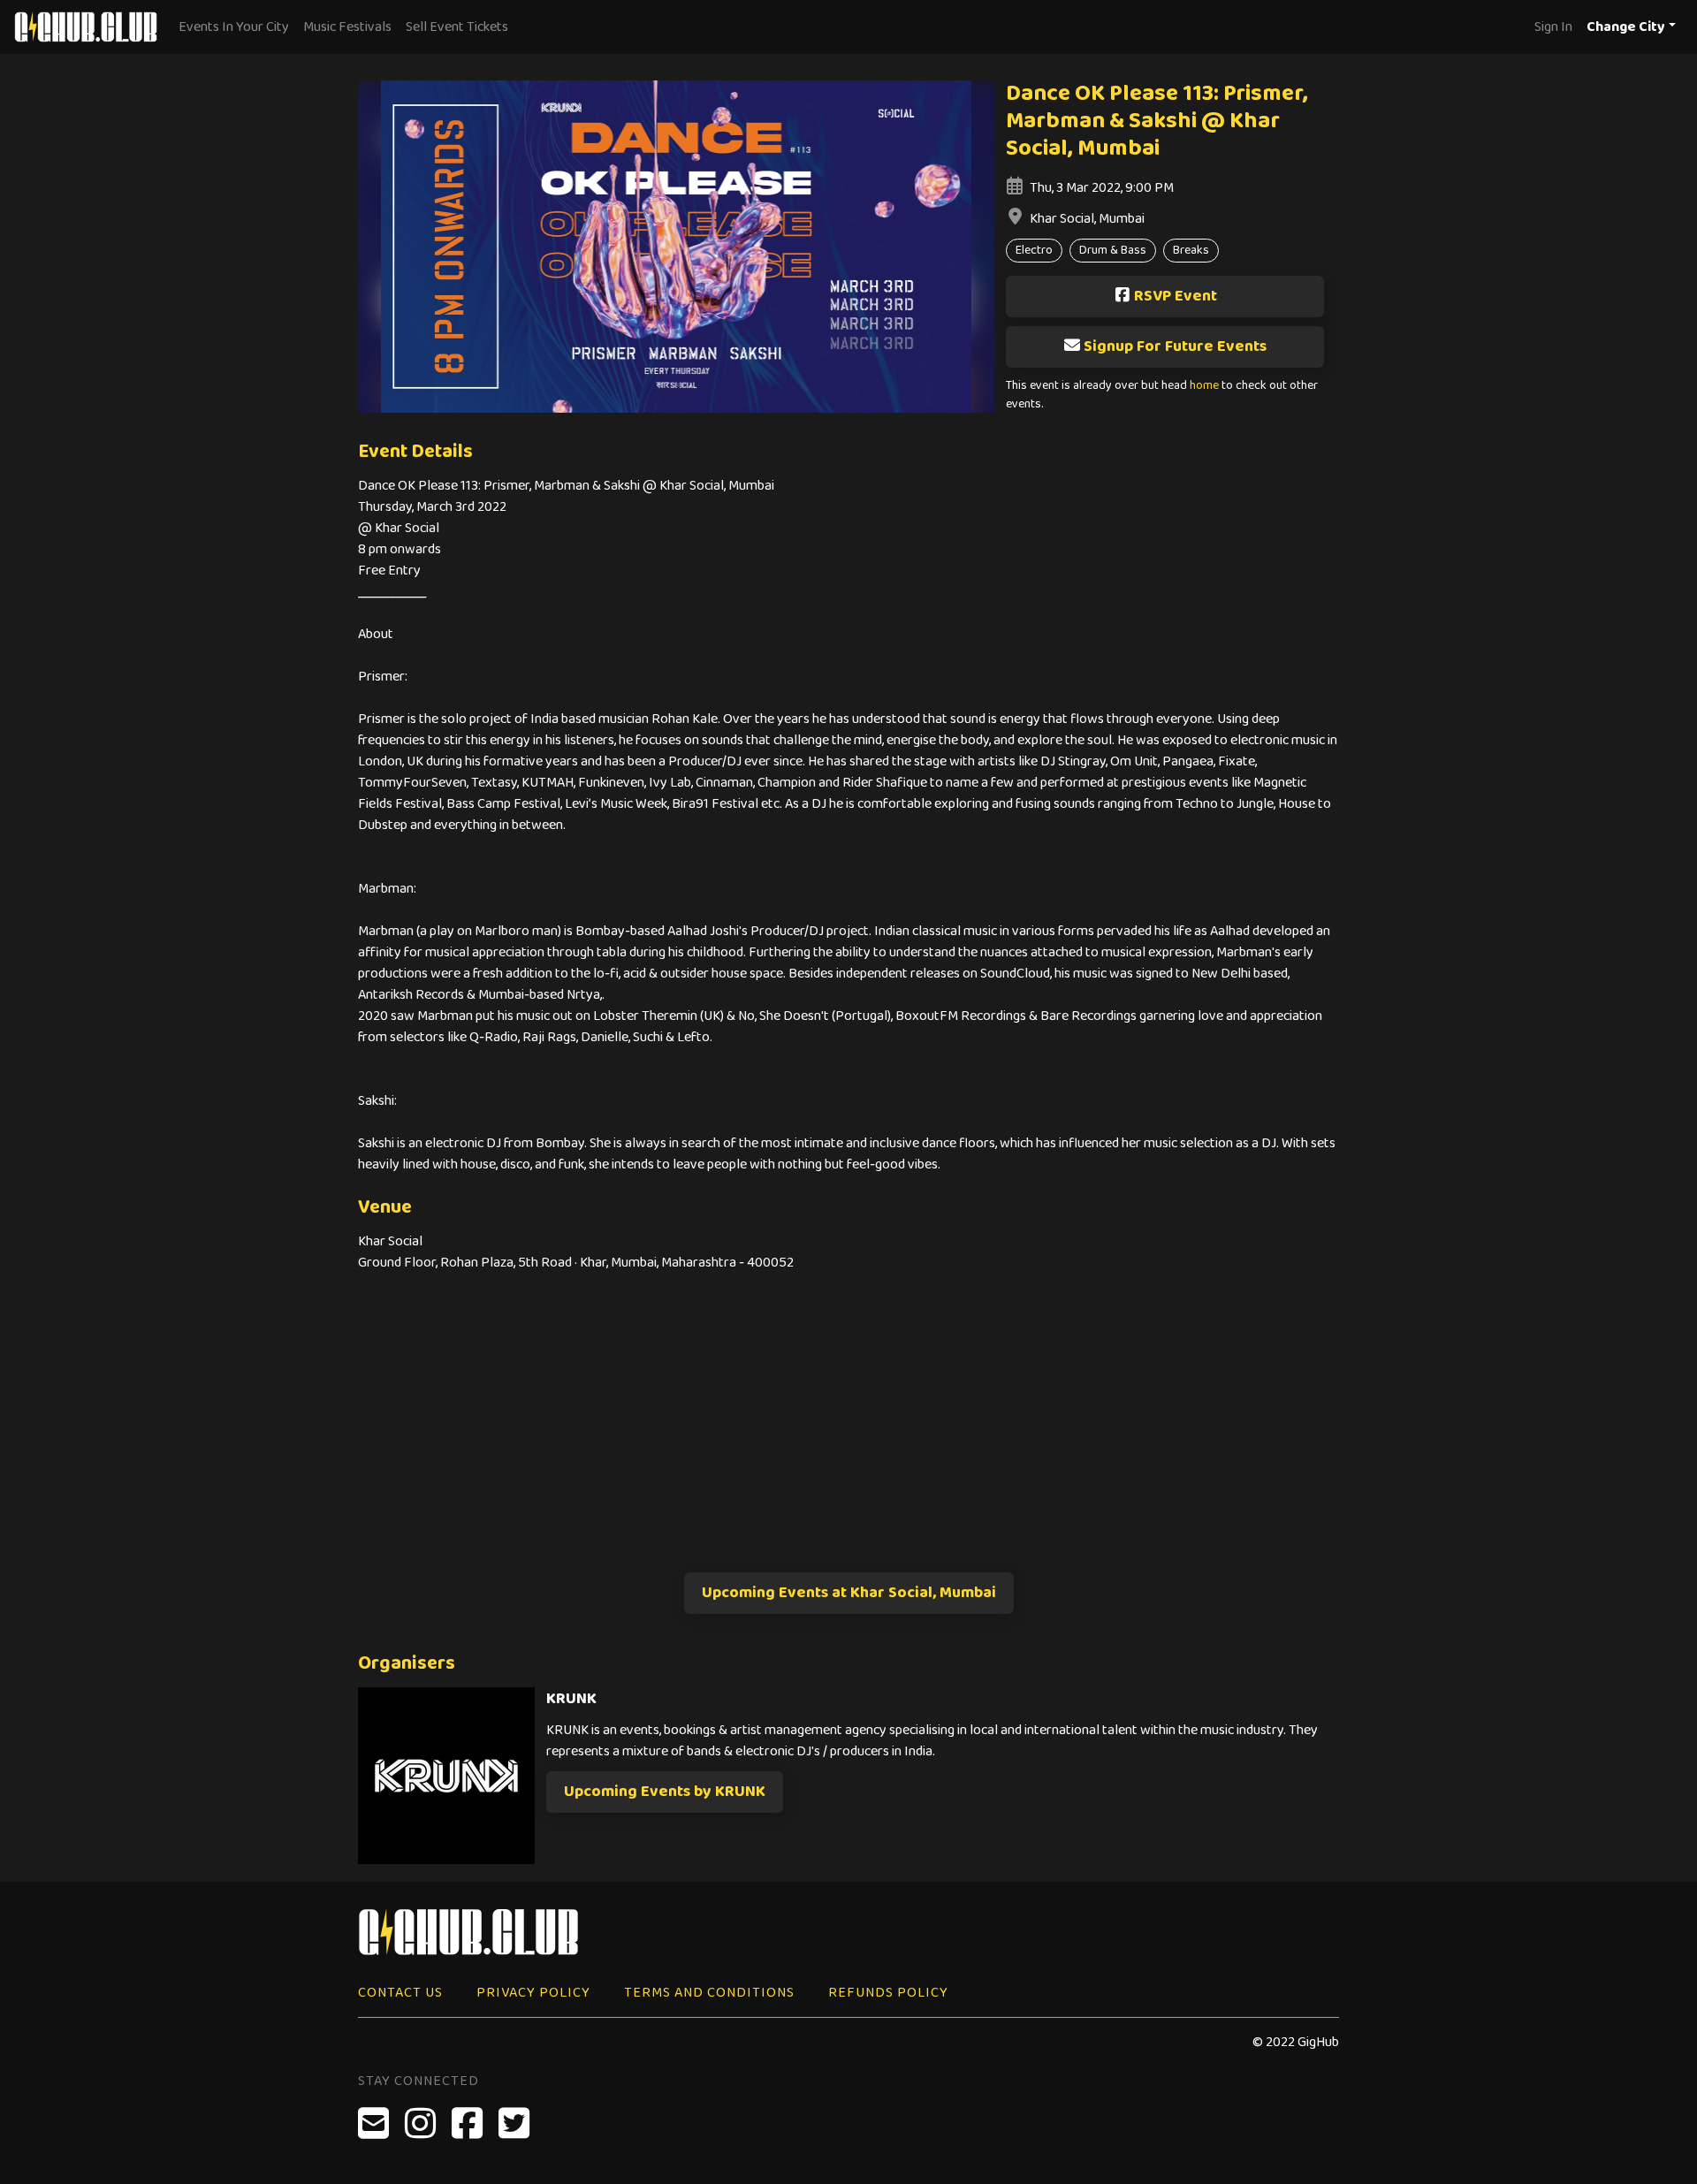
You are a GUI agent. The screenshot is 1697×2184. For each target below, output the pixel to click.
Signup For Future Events (1175, 346)
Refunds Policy (888, 1993)
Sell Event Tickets (457, 27)
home (1204, 386)
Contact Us (400, 1993)
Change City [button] (1626, 27)
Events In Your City (234, 27)
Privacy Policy (533, 1993)
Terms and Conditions (709, 1993)
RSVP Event (1176, 296)
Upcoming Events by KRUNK (665, 1792)
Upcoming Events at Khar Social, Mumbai (849, 1593)
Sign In (1553, 27)
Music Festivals (347, 27)
